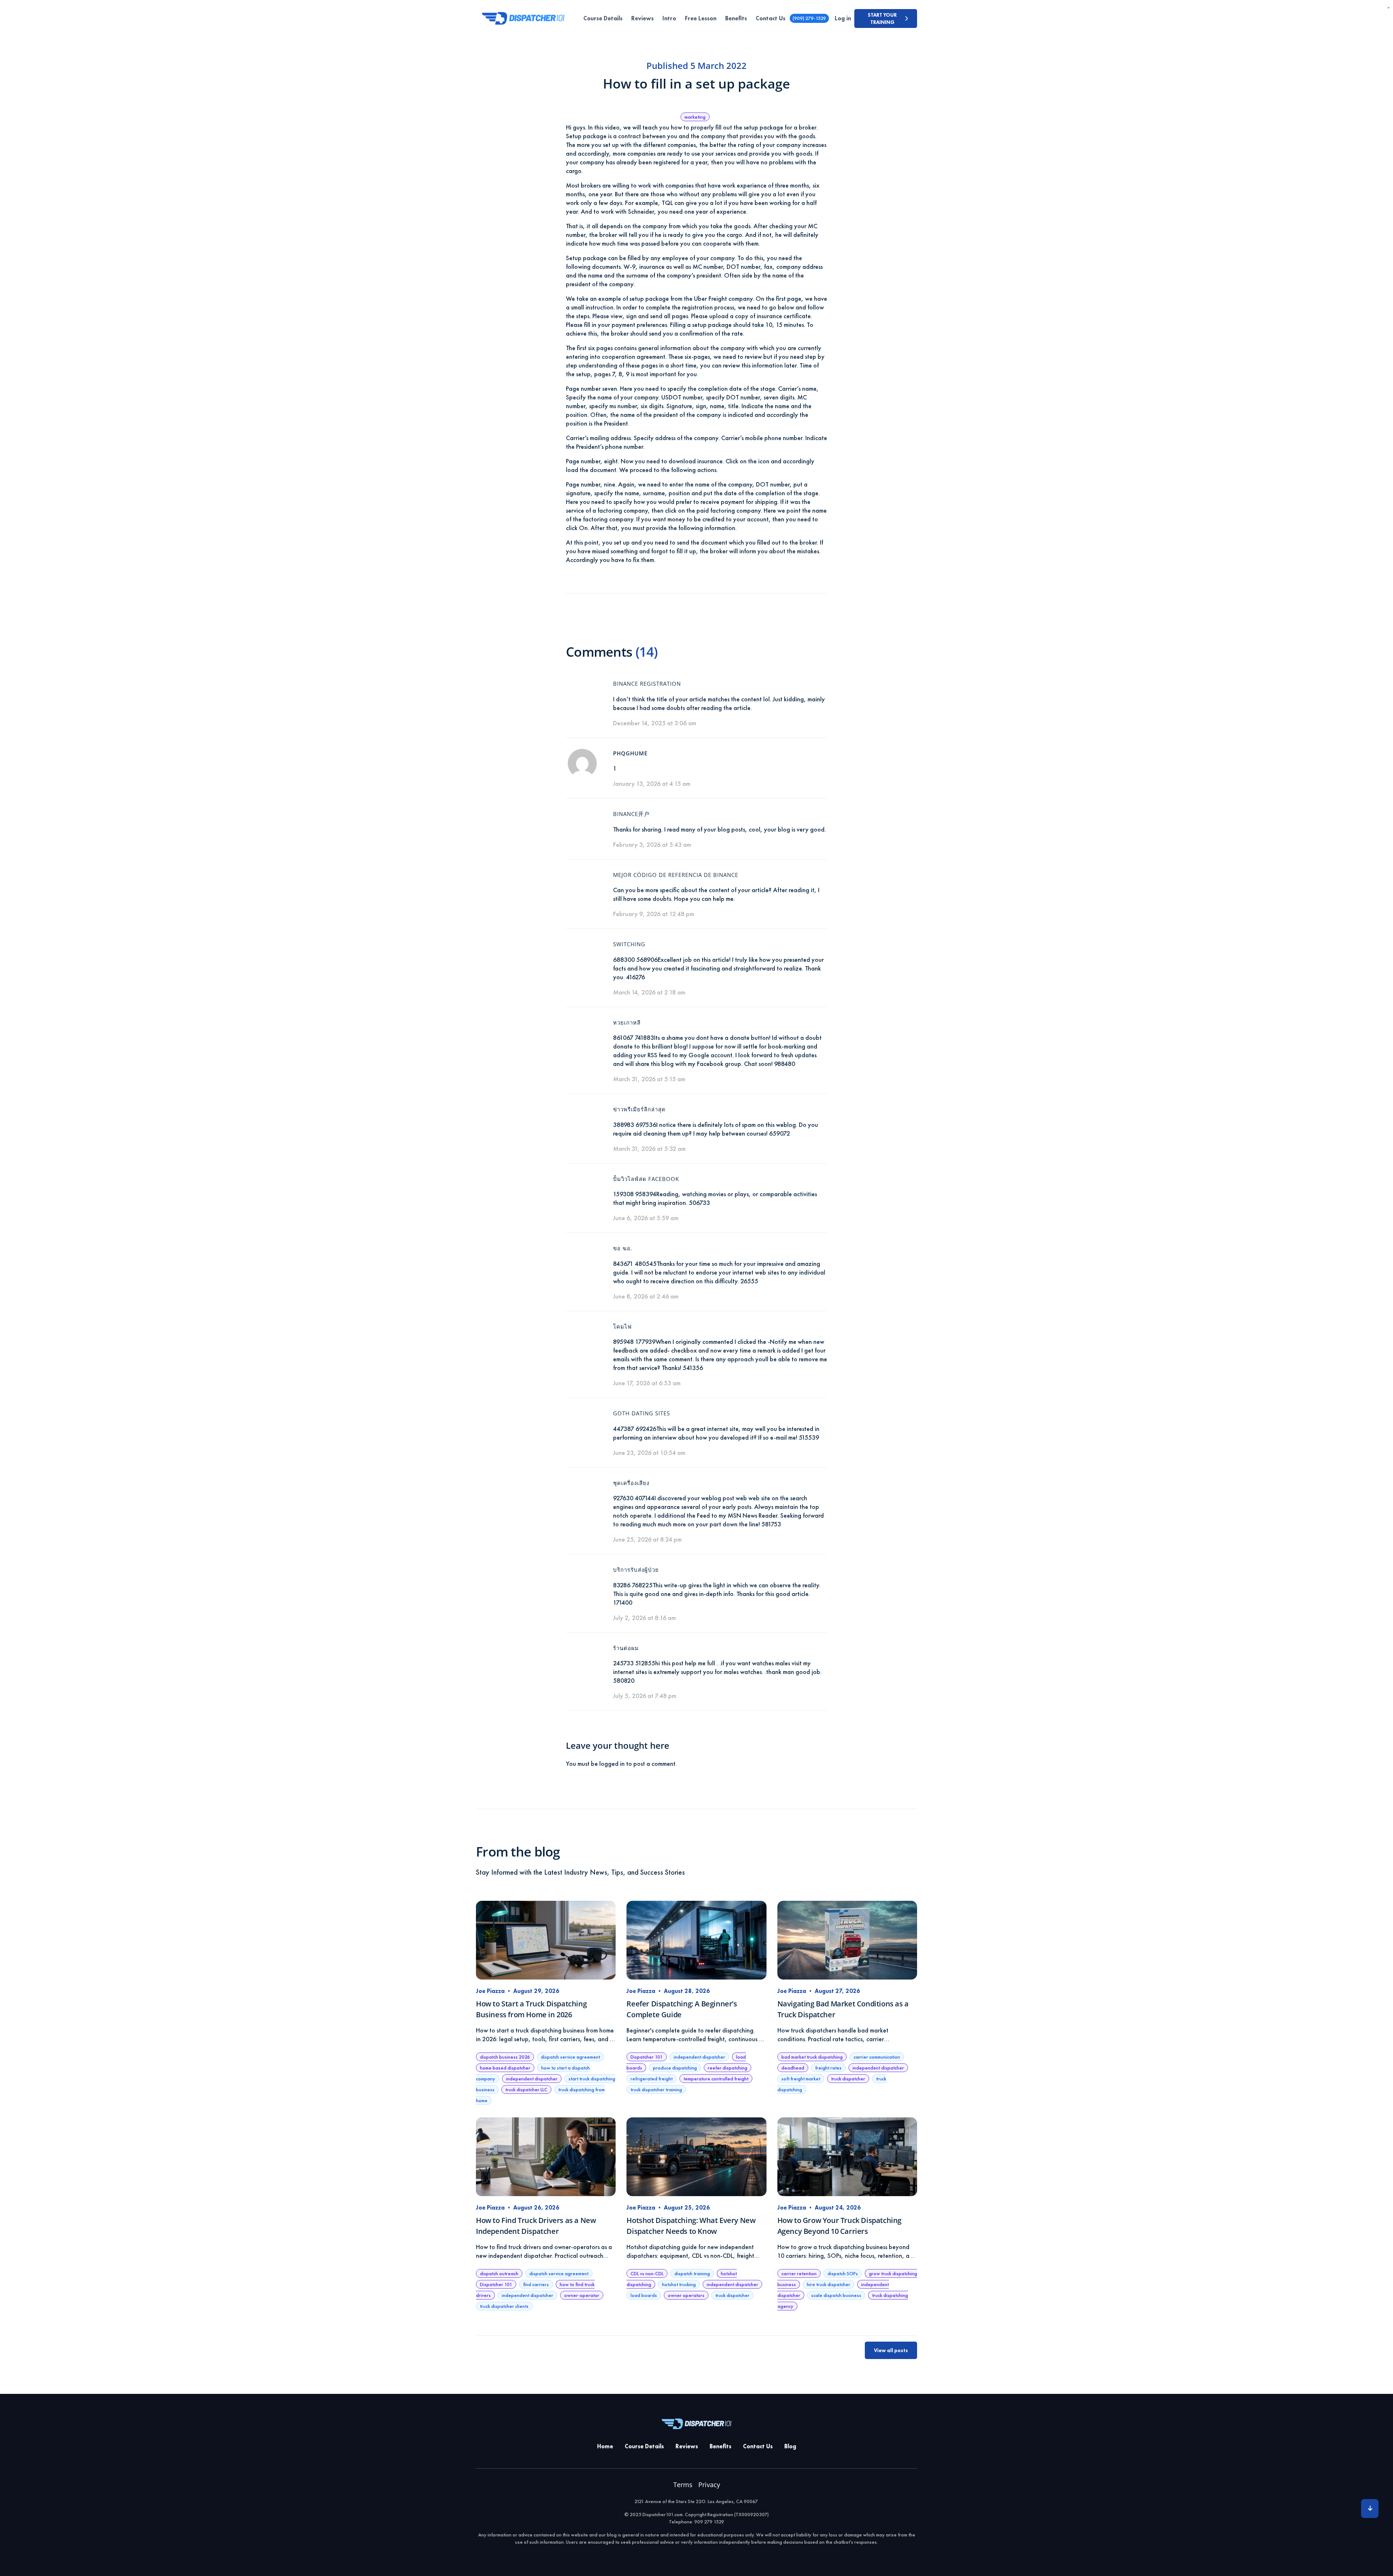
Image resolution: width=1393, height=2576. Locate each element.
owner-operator (582, 2295)
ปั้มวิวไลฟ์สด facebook (646, 1179)
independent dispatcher (532, 2079)
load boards (644, 2295)
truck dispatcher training (656, 2089)
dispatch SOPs (843, 2273)
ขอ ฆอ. (623, 1248)
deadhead (793, 2068)
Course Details (603, 18)
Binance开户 (631, 814)
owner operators (686, 2295)
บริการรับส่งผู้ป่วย (636, 1570)
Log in (843, 18)
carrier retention (799, 2273)
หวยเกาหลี (627, 1022)
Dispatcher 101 (647, 2057)
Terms (683, 2485)
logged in (612, 1763)
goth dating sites (642, 1413)
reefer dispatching (728, 2068)
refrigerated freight (652, 2079)
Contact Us (771, 18)
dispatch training (692, 2273)
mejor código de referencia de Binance (676, 875)
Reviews (642, 18)
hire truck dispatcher (829, 2284)
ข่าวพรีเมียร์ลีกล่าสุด (639, 1109)
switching (629, 944)
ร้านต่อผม (626, 1648)
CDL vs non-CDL (647, 2273)
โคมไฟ (622, 1326)
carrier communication (877, 2057)
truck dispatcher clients (504, 2306)
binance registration (647, 684)
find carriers (536, 2284)
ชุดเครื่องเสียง (631, 1483)
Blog (790, 2446)
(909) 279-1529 (809, 18)
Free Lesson (701, 18)
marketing (695, 117)
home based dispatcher (505, 2068)
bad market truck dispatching (812, 2057)
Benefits (736, 18)
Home (605, 2446)
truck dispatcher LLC (526, 2089)
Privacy (709, 2485)
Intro (669, 18)
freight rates (828, 2068)
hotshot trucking (679, 2284)
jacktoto (1388, 8)
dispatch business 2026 (505, 2057)
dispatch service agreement (570, 2057)
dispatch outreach (499, 2273)
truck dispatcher (848, 2079)
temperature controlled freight (716, 2079)
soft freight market (801, 2079)
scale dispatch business (836, 2295)
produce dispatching (675, 2068)
